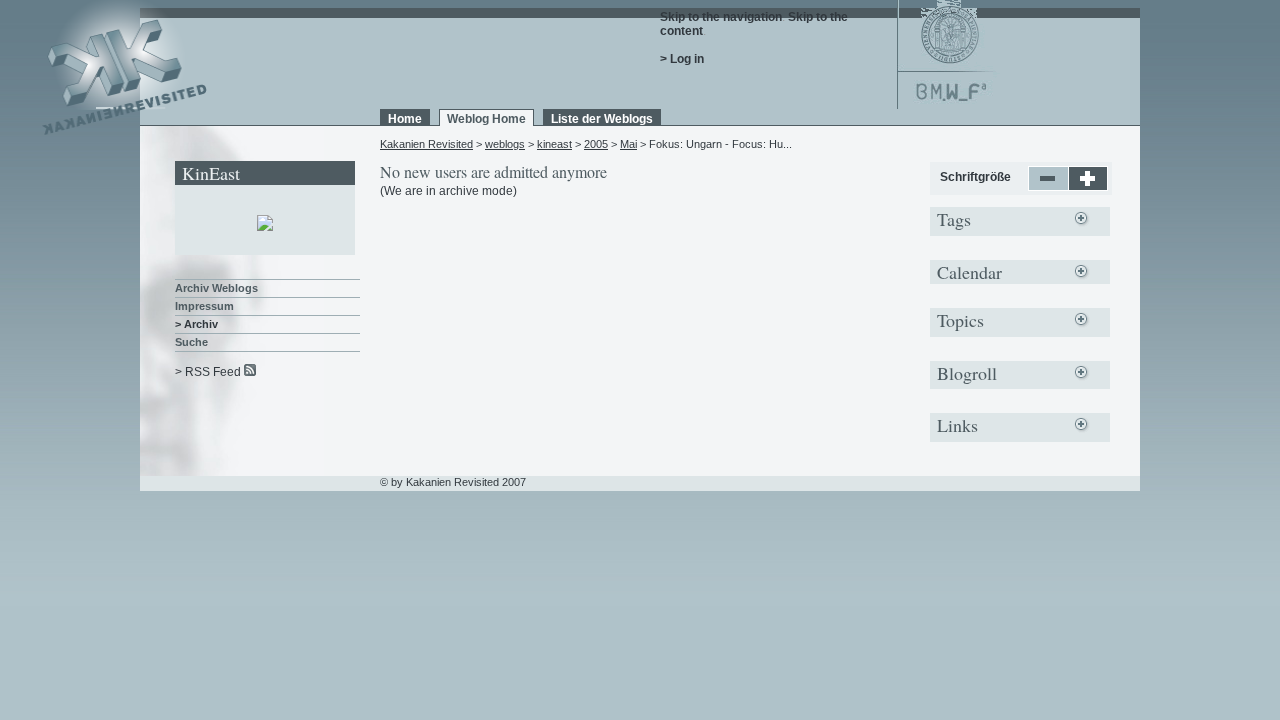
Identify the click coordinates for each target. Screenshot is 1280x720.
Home (405, 119)
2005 (596, 144)
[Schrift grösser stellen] (1088, 187)
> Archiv (196, 324)
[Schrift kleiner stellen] (1048, 187)
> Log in (682, 59)
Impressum (204, 306)
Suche (191, 342)
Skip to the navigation (721, 17)
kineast (554, 144)
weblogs (505, 144)
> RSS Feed (208, 372)
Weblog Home (486, 119)
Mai (628, 144)
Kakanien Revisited (426, 144)
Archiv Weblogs (216, 288)
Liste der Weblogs (602, 119)
